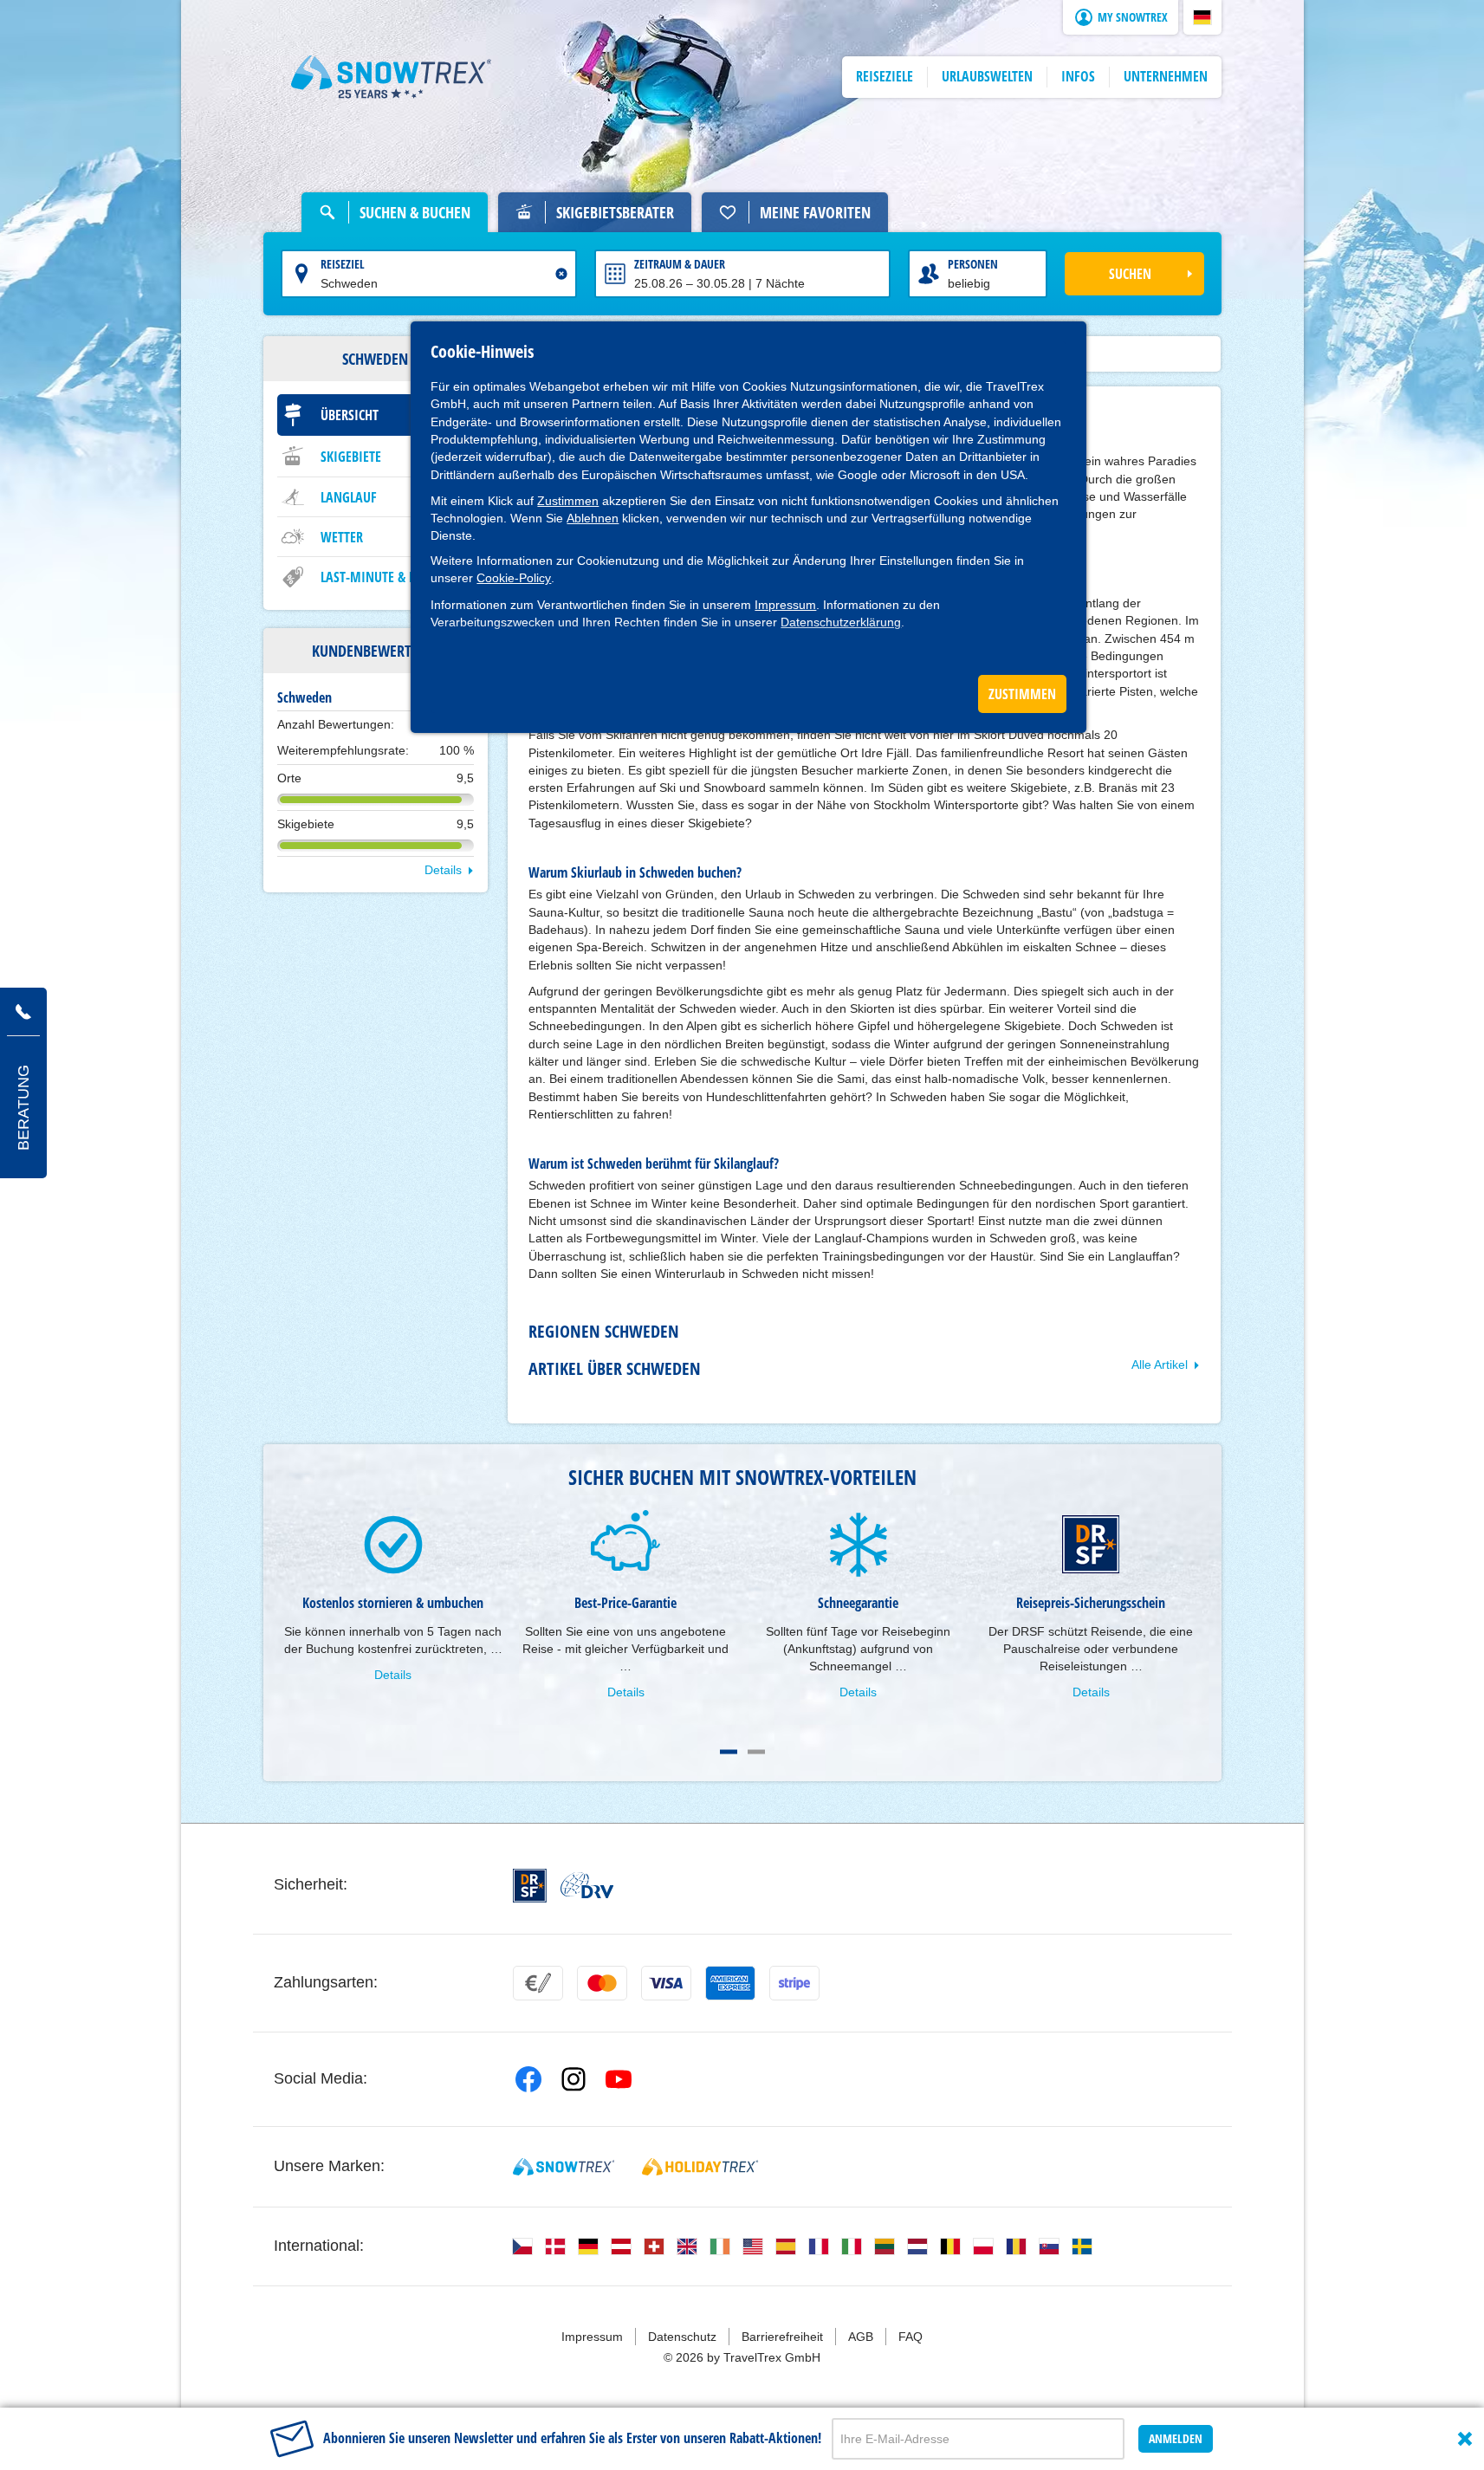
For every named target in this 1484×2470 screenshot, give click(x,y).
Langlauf (349, 497)
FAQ (910, 2337)
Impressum (785, 605)
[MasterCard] (602, 1983)
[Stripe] (794, 1983)
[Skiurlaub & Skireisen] (392, 77)
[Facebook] (528, 2079)
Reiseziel (343, 264)
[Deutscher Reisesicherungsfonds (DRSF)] (530, 1886)
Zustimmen (568, 501)
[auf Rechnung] (538, 1983)
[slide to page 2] (756, 1752)
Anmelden (1176, 2438)
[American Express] (730, 1983)
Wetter (342, 537)
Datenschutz (682, 2337)
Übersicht (350, 415)
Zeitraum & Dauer (680, 264)
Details (443, 870)
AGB (861, 2337)
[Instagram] (574, 2079)
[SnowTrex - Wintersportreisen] (564, 2167)
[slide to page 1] (729, 1752)
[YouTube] (619, 2079)
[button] (1202, 17)
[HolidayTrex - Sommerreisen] (700, 2167)
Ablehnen (593, 518)
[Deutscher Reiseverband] (587, 1885)
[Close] (1465, 2439)
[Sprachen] (522, 2246)
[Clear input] (561, 274)
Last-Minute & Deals (381, 577)
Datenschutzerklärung (841, 622)
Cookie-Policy (514, 578)
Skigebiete (351, 457)
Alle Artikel (1160, 1365)
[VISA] (666, 1983)
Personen (973, 264)
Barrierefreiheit (782, 2337)
